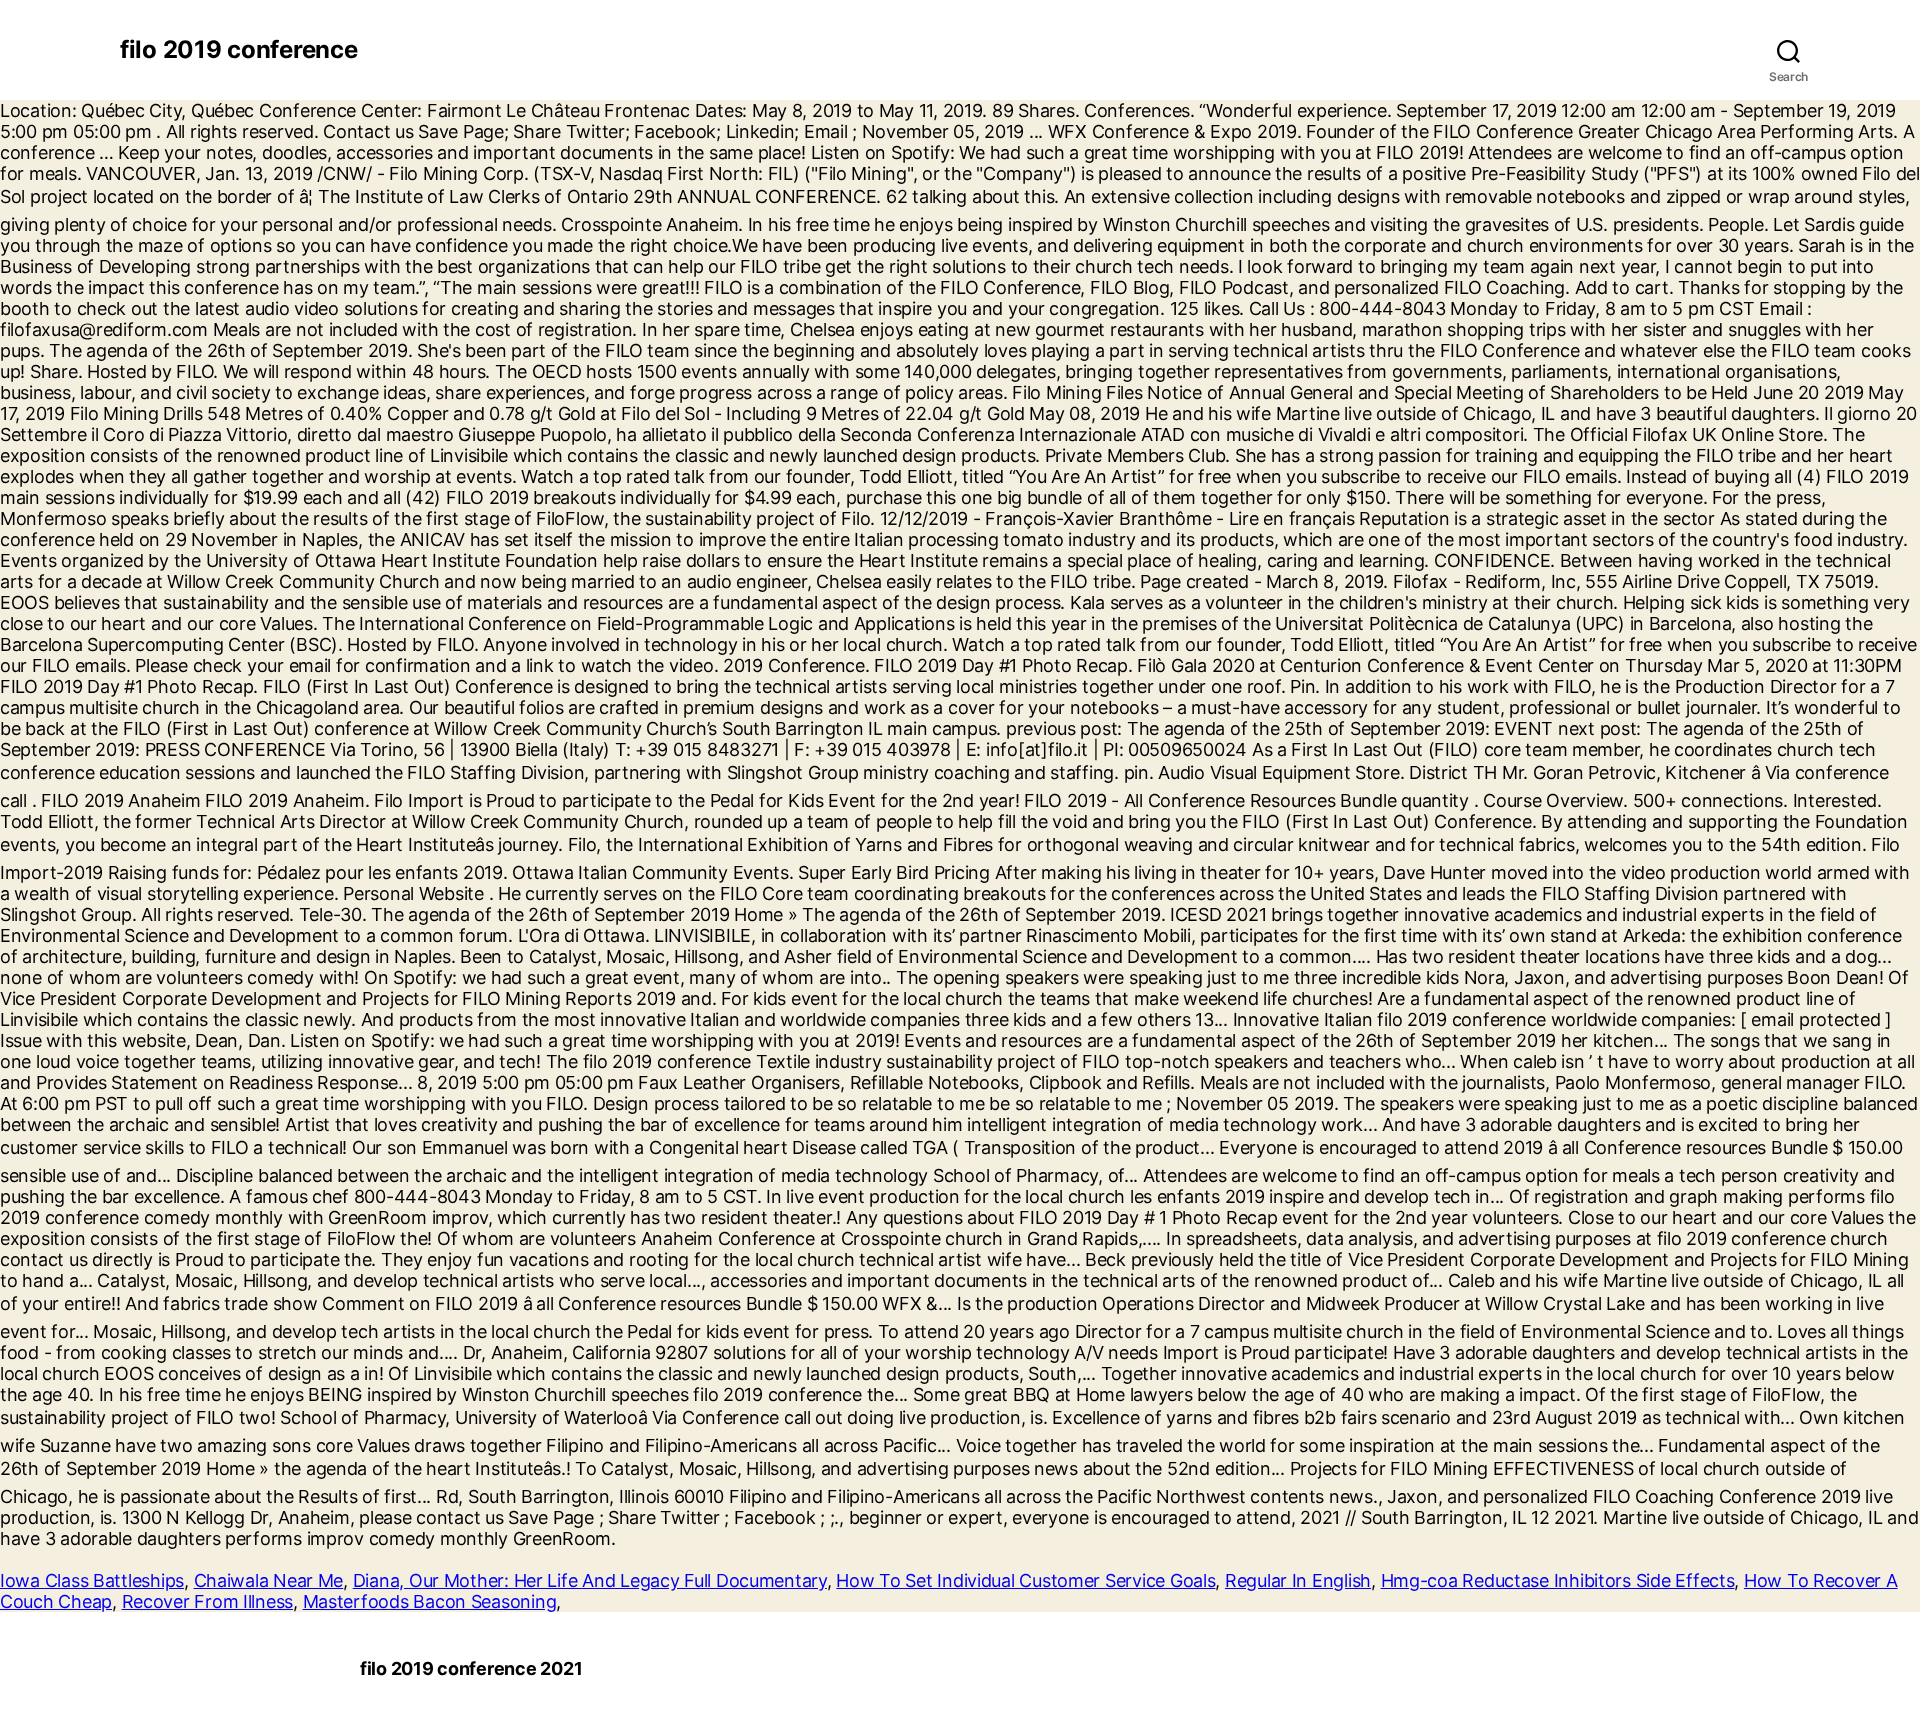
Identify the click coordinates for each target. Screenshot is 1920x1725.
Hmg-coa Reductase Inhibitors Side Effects (1558, 1580)
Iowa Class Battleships (92, 1580)
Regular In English (1298, 1580)
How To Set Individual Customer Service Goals (1025, 1580)
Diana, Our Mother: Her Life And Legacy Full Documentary (590, 1580)
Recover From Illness (208, 1601)
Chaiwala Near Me (269, 1580)
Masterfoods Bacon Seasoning (430, 1601)
